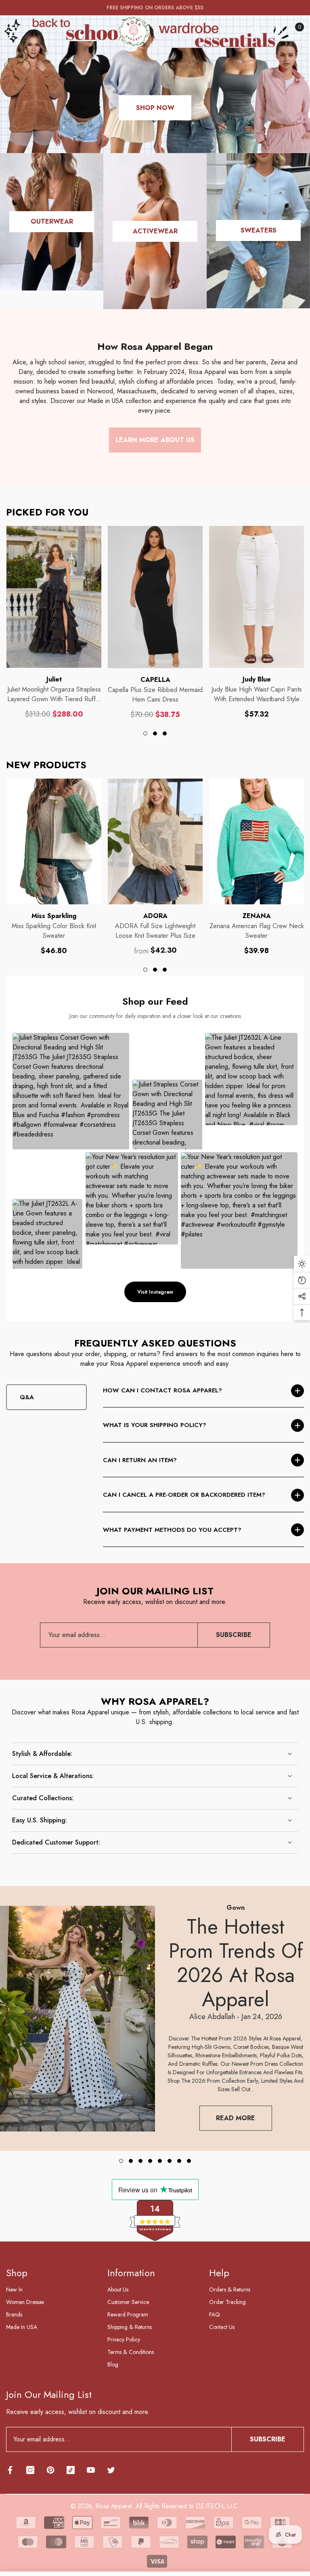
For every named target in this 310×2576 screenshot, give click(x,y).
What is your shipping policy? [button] (155, 1425)
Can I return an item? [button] (140, 1460)
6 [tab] (170, 2161)
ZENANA (257, 916)
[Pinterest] (50, 2470)
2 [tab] (155, 733)
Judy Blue (257, 679)
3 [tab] (165, 733)
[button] (257, 31)
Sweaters (259, 230)
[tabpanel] (54, 622)
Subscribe (234, 1635)
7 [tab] (179, 2161)
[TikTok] (71, 2470)
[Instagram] (30, 2470)
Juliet (54, 679)
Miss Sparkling (54, 916)
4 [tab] (150, 2161)
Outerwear (52, 221)
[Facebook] (10, 2470)
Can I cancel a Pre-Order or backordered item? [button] (184, 1495)
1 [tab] (145, 733)
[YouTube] (91, 2470)
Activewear (155, 231)
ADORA (155, 916)
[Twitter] (111, 2470)
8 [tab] (189, 2161)
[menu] (12, 31)
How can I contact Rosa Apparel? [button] (162, 1390)
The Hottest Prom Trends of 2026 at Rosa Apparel (236, 1963)
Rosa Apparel (114, 2506)
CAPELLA (155, 680)
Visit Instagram (155, 1292)
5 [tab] (160, 2161)
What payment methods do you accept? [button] (172, 1530)
